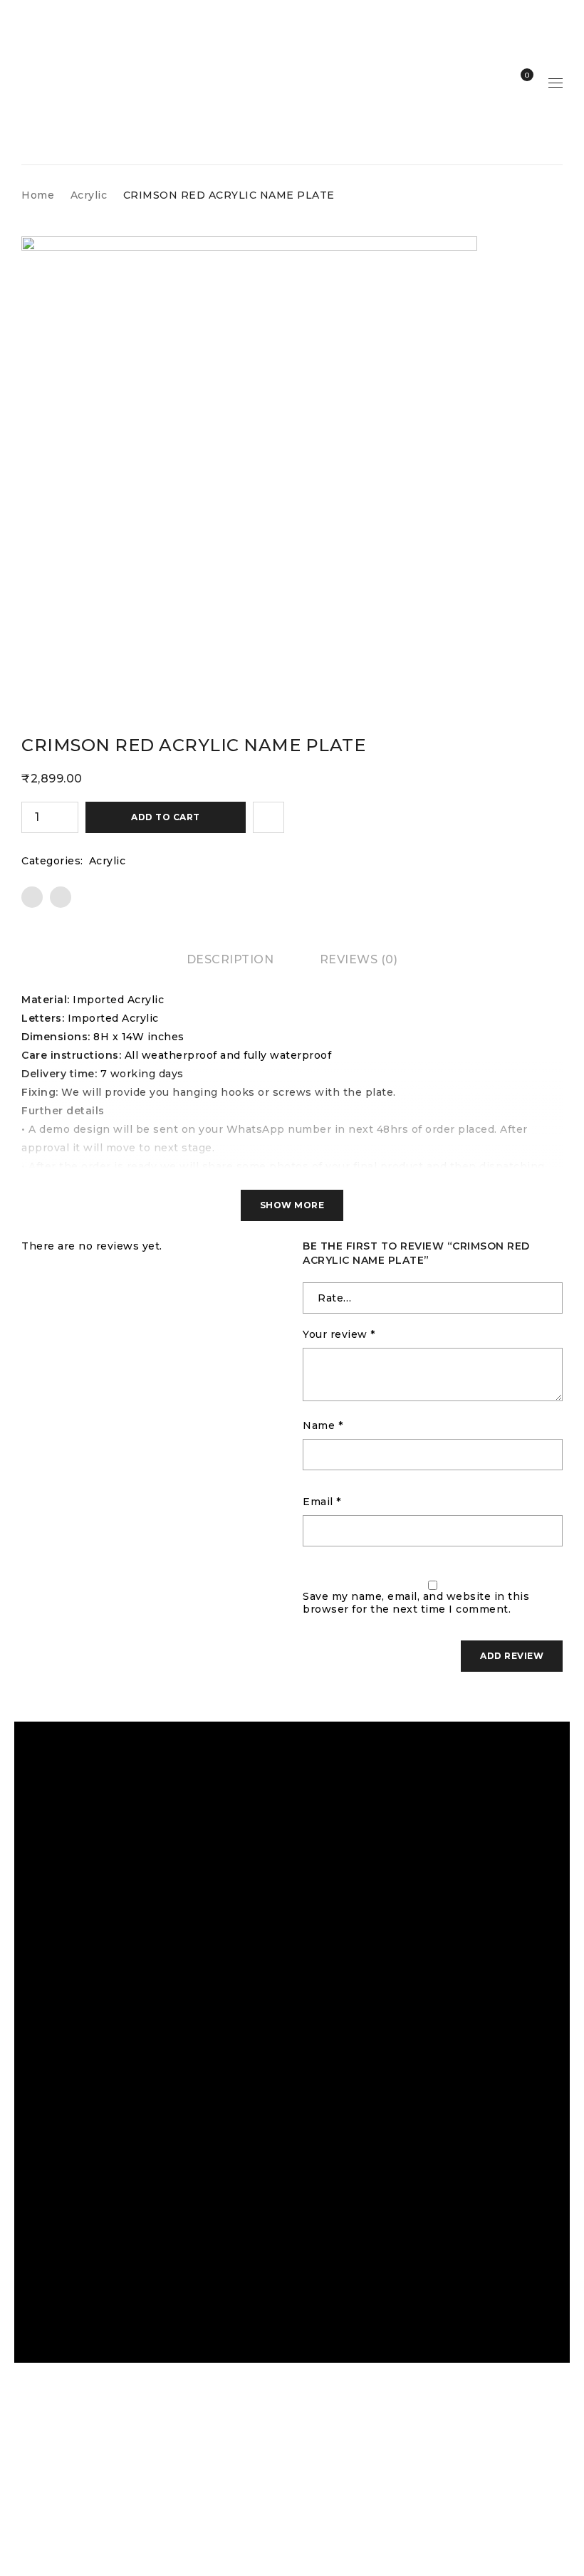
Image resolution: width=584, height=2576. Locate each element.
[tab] (230, 960)
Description (230, 959)
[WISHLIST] (268, 817)
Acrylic (89, 195)
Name (323, 1425)
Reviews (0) (359, 959)
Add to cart (166, 817)
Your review (339, 1334)
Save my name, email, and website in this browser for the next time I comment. (416, 1603)
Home (38, 195)
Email (322, 1502)
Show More (292, 1205)
